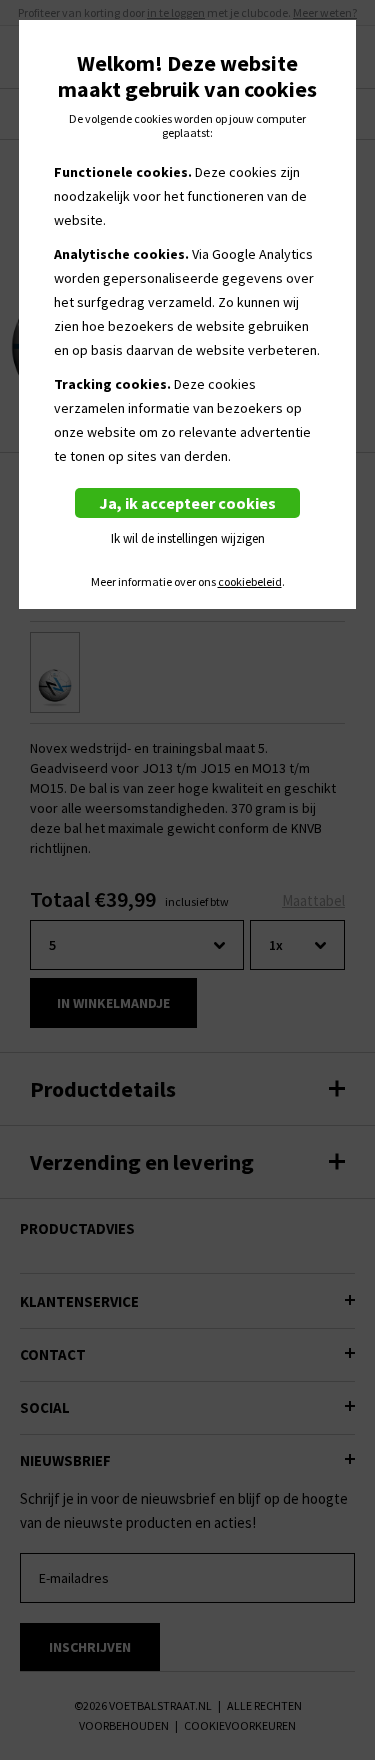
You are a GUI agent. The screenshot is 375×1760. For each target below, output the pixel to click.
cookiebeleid (250, 582)
